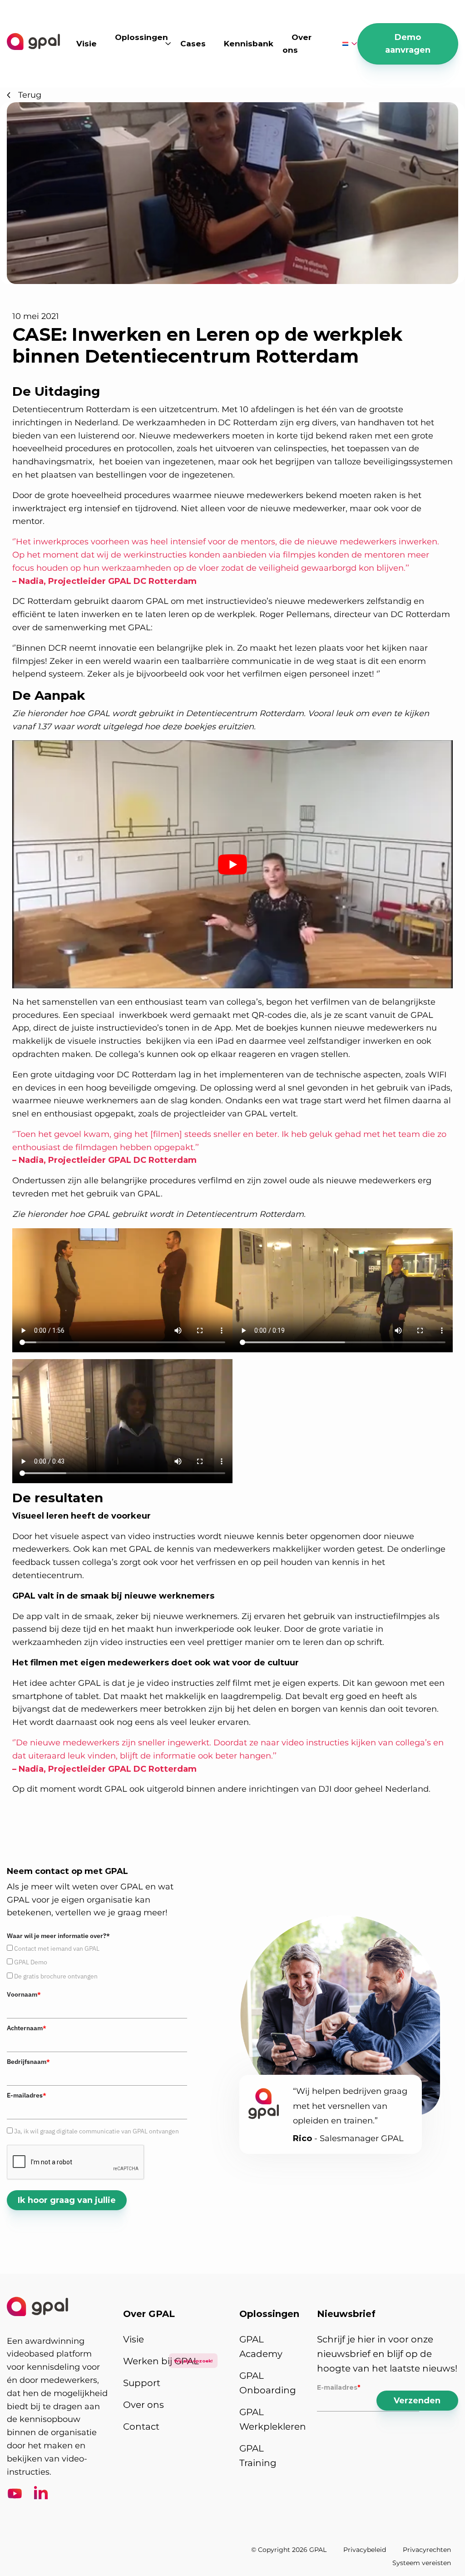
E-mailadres (27, 2095)
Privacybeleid (365, 2550)
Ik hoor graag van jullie (67, 2200)
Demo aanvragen (408, 44)
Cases (193, 44)
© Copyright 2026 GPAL (289, 2550)
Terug (30, 95)
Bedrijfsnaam (28, 2062)
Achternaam (27, 2028)
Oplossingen (141, 37)
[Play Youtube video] (232, 864)
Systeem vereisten (422, 2563)
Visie (87, 44)
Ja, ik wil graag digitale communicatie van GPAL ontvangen (96, 2131)
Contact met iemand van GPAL (57, 1948)
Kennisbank (249, 44)
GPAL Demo (31, 1962)
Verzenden (417, 2401)
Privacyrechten (427, 2550)
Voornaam (24, 1994)
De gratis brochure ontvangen (56, 1976)
